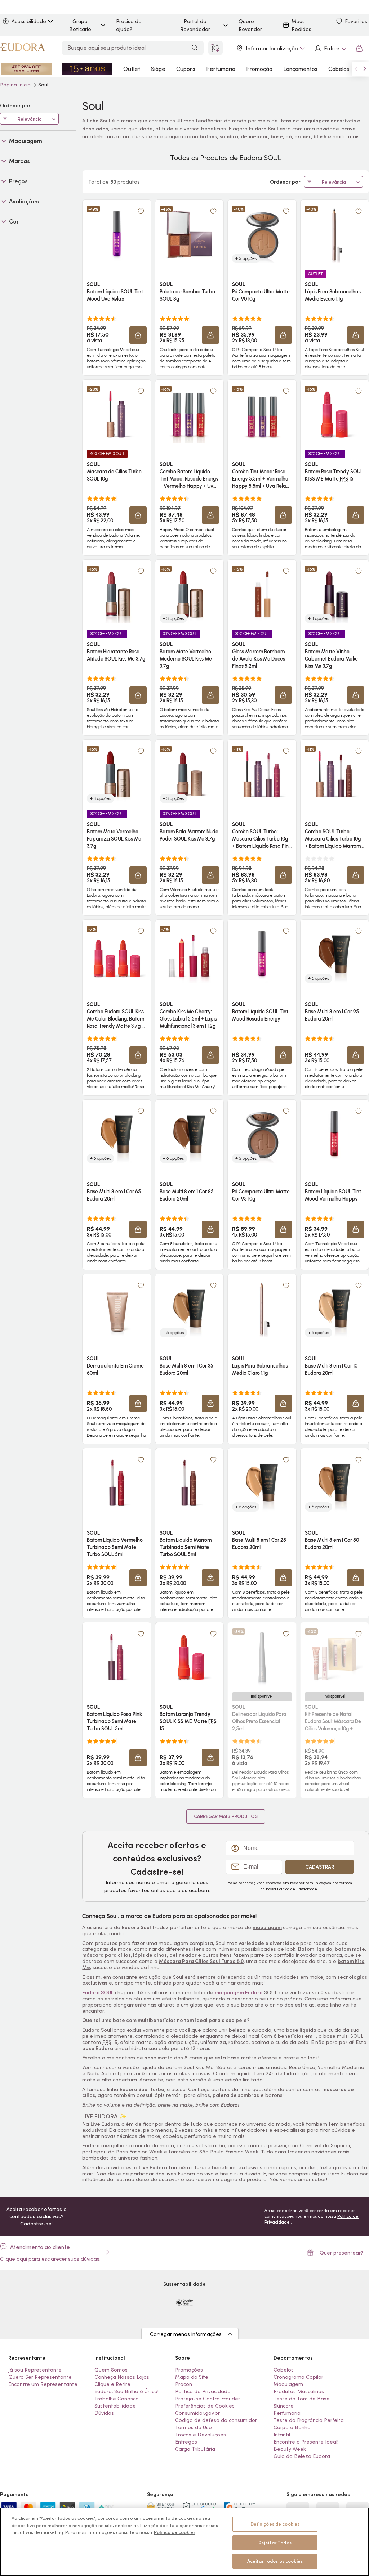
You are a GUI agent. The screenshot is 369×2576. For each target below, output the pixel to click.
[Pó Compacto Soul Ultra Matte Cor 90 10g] (262, 234)
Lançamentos (300, 69)
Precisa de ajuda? (129, 25)
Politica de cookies (175, 2532)
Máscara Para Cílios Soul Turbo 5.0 (201, 1961)
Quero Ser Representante (40, 2377)
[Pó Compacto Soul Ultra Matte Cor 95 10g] (262, 1134)
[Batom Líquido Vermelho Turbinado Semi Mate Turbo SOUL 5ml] (117, 1483)
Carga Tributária (195, 2449)
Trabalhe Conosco (117, 2399)
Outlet (132, 69)
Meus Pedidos (301, 25)
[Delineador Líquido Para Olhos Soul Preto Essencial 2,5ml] (262, 1657)
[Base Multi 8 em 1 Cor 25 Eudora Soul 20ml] (262, 1483)
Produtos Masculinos (299, 2391)
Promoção (259, 69)
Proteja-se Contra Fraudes (208, 2399)
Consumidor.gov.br (197, 2413)
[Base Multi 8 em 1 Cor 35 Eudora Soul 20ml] (189, 1309)
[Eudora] (22, 48)
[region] (184, 2542)
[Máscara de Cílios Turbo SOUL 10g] (117, 414)
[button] (141, 211)
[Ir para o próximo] (365, 69)
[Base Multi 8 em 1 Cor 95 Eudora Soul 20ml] (334, 954)
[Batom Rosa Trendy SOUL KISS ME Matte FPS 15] (334, 414)
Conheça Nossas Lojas (122, 2377)
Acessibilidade (29, 21)
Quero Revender (250, 25)
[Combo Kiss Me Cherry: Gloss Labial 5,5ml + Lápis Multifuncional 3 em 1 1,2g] (189, 954)
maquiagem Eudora (239, 1992)
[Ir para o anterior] (356, 69)
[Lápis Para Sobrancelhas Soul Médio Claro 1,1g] (262, 1309)
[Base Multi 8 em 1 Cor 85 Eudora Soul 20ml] (189, 1134)
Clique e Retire (112, 2384)
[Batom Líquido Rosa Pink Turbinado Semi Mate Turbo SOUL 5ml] (117, 1657)
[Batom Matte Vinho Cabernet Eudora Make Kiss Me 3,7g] (334, 594)
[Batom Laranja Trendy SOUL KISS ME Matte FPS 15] (189, 1657)
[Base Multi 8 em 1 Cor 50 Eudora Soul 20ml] (334, 1483)
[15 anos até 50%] (88, 69)
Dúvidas (104, 2413)
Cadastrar (320, 1867)
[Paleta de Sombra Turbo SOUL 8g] (189, 234)
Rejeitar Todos (275, 2543)
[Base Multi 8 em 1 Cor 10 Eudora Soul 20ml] (334, 1309)
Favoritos (356, 21)
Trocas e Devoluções (201, 2435)
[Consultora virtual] (215, 48)
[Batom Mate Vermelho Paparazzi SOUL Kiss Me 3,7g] (117, 774)
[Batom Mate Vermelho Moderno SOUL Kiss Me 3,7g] (189, 594)
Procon (184, 2384)
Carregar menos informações (186, 2334)
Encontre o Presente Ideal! (306, 2442)
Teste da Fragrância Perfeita (309, 2420)
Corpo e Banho (292, 2427)
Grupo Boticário (80, 25)
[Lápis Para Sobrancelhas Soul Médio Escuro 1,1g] (334, 234)
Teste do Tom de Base (302, 2399)
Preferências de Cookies (205, 2406)
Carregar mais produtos (226, 1816)
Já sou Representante (35, 2370)
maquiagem (267, 1927)
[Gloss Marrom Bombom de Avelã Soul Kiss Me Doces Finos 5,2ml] (262, 594)
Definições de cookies (275, 2524)
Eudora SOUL (98, 1992)
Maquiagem (288, 2384)
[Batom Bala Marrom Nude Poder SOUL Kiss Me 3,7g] (189, 774)
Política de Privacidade (297, 1889)
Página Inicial (17, 85)
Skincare (284, 2406)
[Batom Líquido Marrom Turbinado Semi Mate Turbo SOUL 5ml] (189, 1483)
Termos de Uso (194, 2427)
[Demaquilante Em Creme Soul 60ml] (117, 1309)
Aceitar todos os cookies (275, 2561)
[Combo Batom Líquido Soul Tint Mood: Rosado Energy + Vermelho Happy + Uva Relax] (189, 414)
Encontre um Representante (43, 2384)
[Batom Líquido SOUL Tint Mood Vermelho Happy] (334, 1134)
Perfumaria (221, 69)
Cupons (186, 69)
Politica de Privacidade (203, 2391)
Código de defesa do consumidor (216, 2420)
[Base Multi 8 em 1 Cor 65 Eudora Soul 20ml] (117, 1134)
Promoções (189, 2370)
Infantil (282, 2435)
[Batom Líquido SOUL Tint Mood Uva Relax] (117, 234)
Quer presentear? (341, 2253)
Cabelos (339, 69)
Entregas (186, 2442)
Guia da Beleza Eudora (302, 2456)
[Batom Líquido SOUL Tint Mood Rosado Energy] (262, 954)
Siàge (158, 69)
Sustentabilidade (115, 2406)
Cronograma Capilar (298, 2377)
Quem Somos (111, 2370)
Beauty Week (290, 2449)
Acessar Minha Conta (330, 48)
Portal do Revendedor (195, 25)
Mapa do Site (192, 2377)
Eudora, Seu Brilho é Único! (126, 2391)
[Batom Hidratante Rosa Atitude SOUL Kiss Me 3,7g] (117, 594)
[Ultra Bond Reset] (26, 69)
